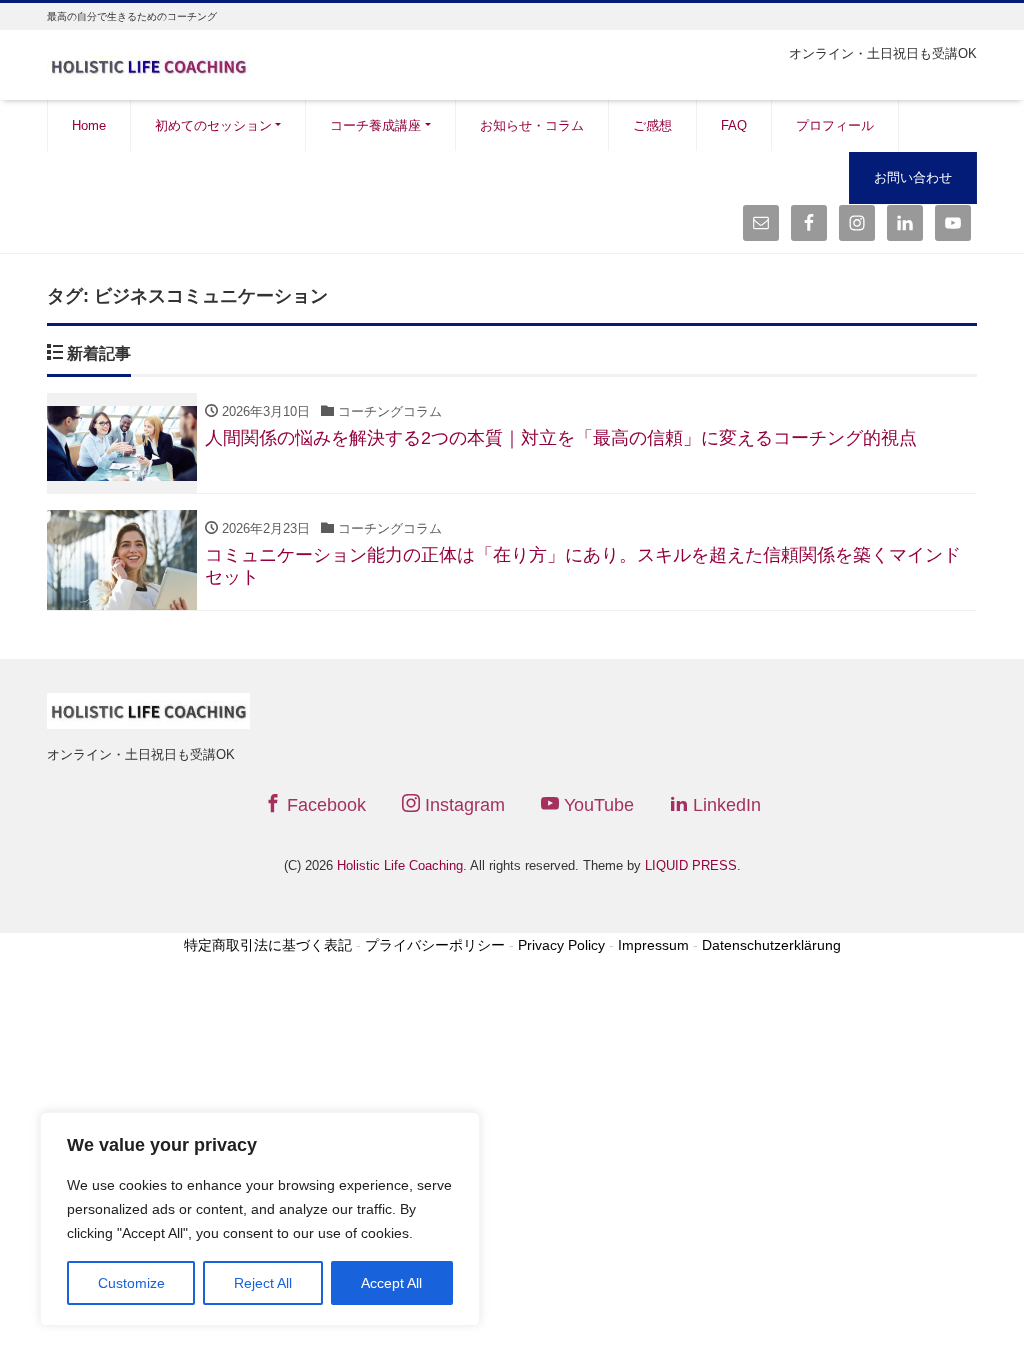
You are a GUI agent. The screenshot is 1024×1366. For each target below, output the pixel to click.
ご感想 (652, 125)
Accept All (391, 1283)
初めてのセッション (213, 125)
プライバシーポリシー (435, 945)
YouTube (596, 805)
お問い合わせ (913, 177)
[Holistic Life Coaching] (148, 63)
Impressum (653, 945)
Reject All (263, 1283)
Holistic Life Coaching (400, 865)
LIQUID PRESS (691, 865)
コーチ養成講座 (375, 125)
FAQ (734, 125)
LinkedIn (724, 805)
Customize (131, 1283)
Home (89, 125)
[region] (260, 1219)
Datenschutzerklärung (771, 945)
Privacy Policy (561, 945)
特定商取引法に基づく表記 (268, 945)
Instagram (462, 805)
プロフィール (835, 125)
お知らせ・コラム (532, 125)
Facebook (324, 805)
